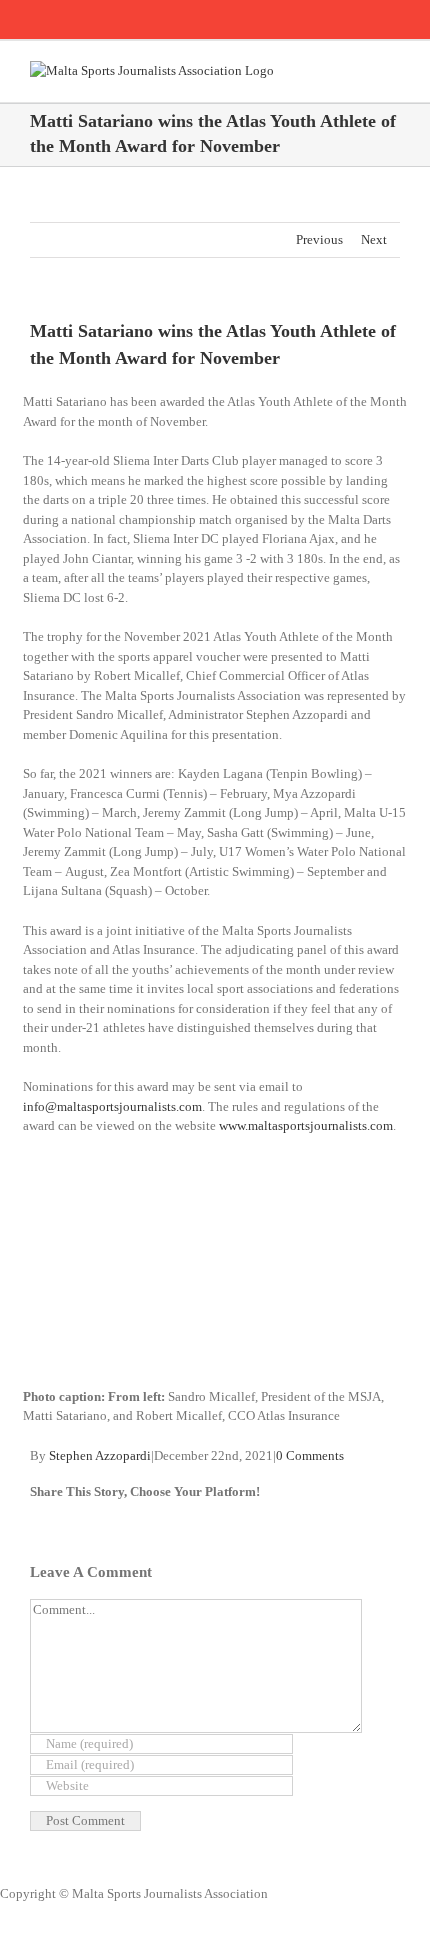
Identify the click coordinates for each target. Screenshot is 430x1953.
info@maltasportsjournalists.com (112, 1106)
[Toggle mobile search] (356, 71)
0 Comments (310, 1455)
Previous (319, 239)
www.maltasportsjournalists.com (306, 1125)
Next (374, 239)
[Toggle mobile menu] (392, 71)
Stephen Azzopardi (100, 1455)
